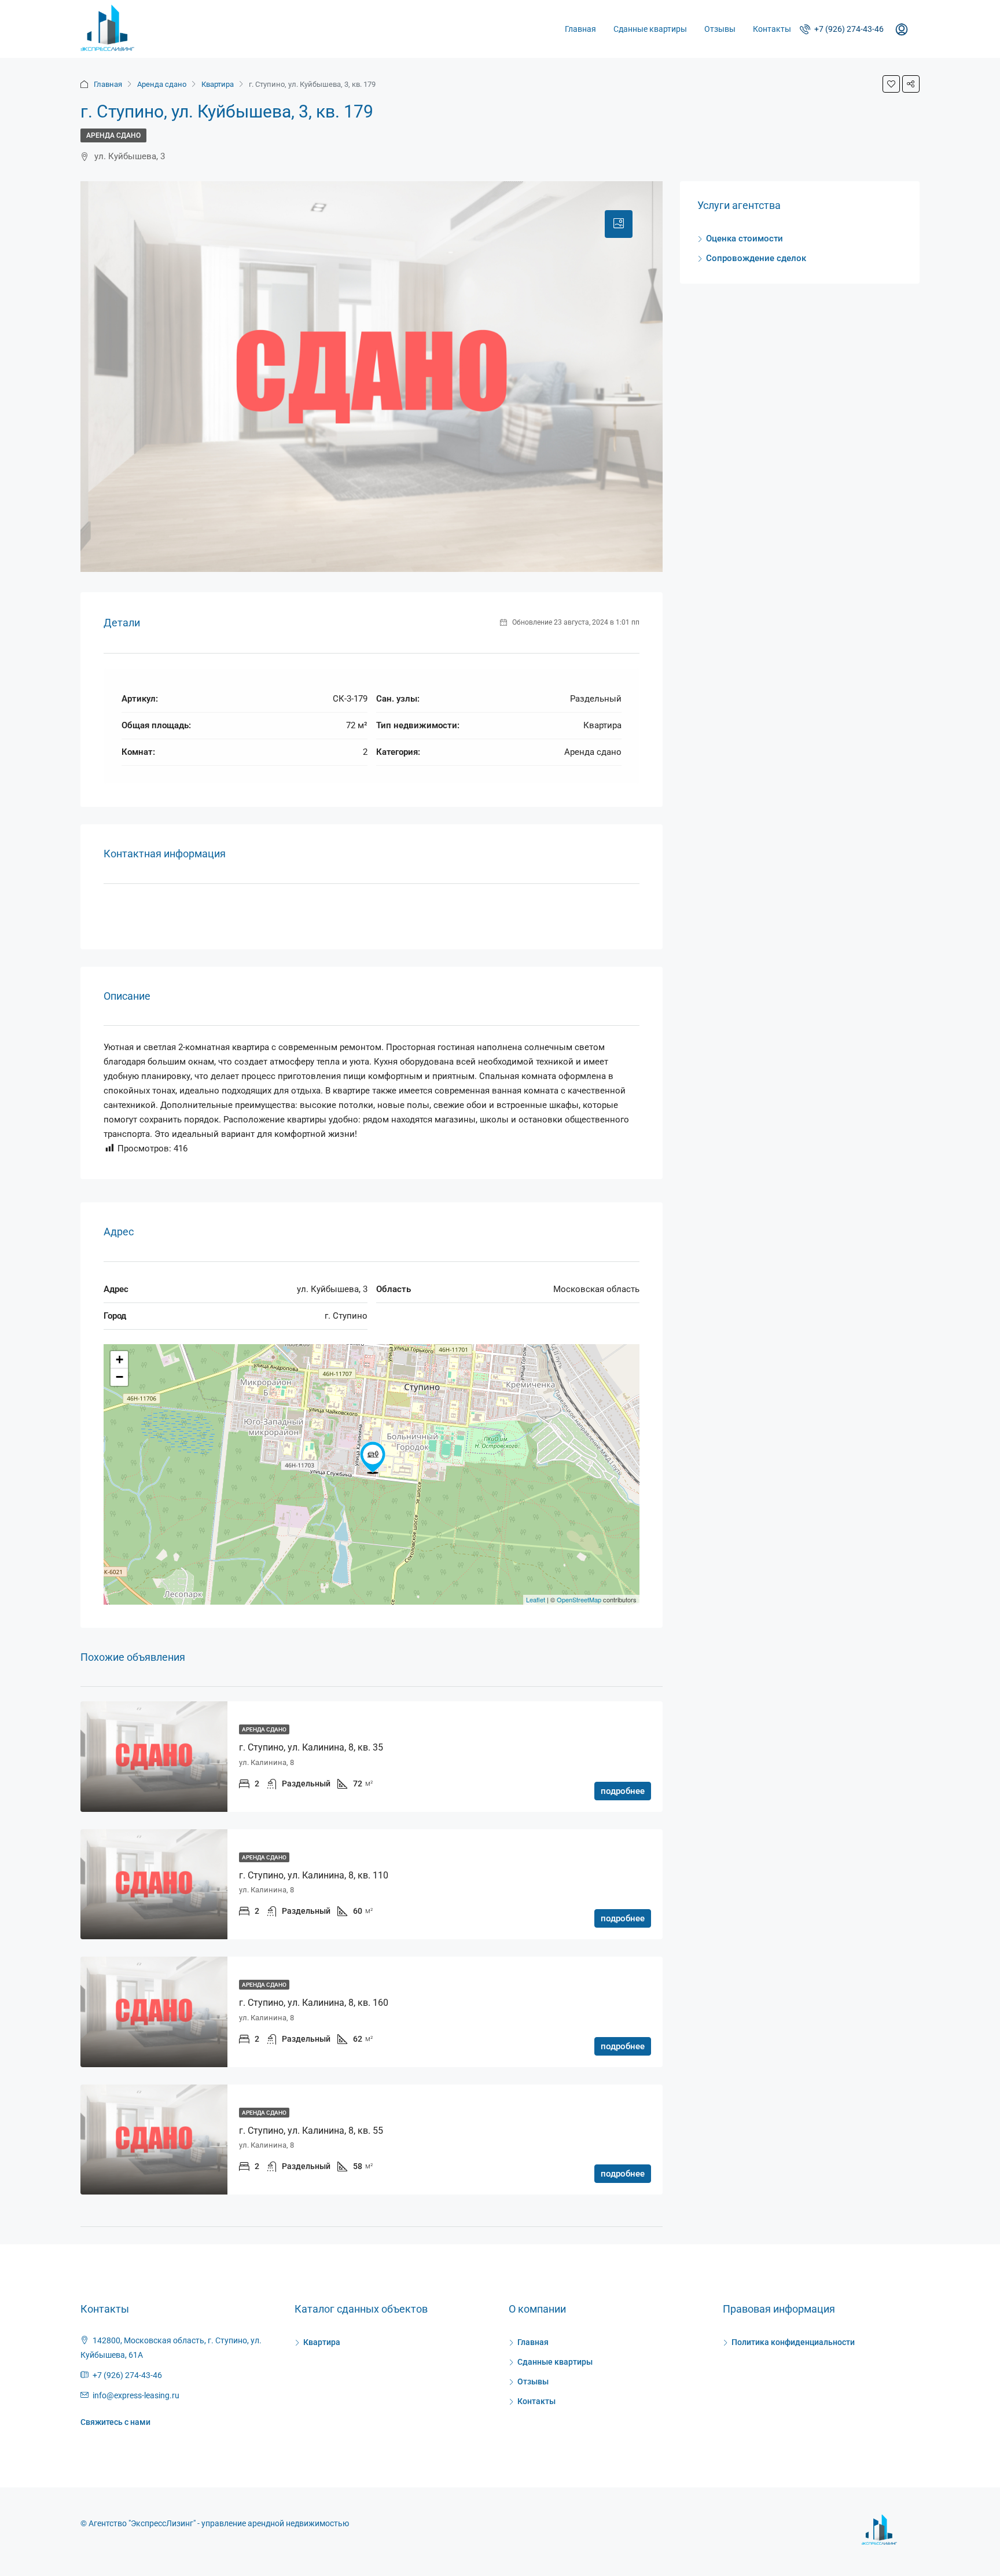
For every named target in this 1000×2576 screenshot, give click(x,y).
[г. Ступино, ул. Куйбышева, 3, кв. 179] (373, 1458)
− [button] (120, 1377)
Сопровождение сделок (756, 258)
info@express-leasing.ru (136, 2395)
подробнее (623, 1791)
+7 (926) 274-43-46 (848, 29)
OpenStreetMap (579, 1599)
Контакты (772, 29)
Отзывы (720, 29)
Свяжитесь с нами (115, 2422)
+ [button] (120, 1359)
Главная (580, 29)
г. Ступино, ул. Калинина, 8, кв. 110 (314, 1875)
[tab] (619, 224)
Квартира (218, 84)
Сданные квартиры (650, 29)
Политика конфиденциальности (793, 2342)
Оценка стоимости (745, 238)
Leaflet (536, 1599)
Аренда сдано (162, 84)
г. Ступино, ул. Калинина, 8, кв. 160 (314, 2003)
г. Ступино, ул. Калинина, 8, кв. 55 (311, 2131)
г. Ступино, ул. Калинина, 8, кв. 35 (311, 1747)
